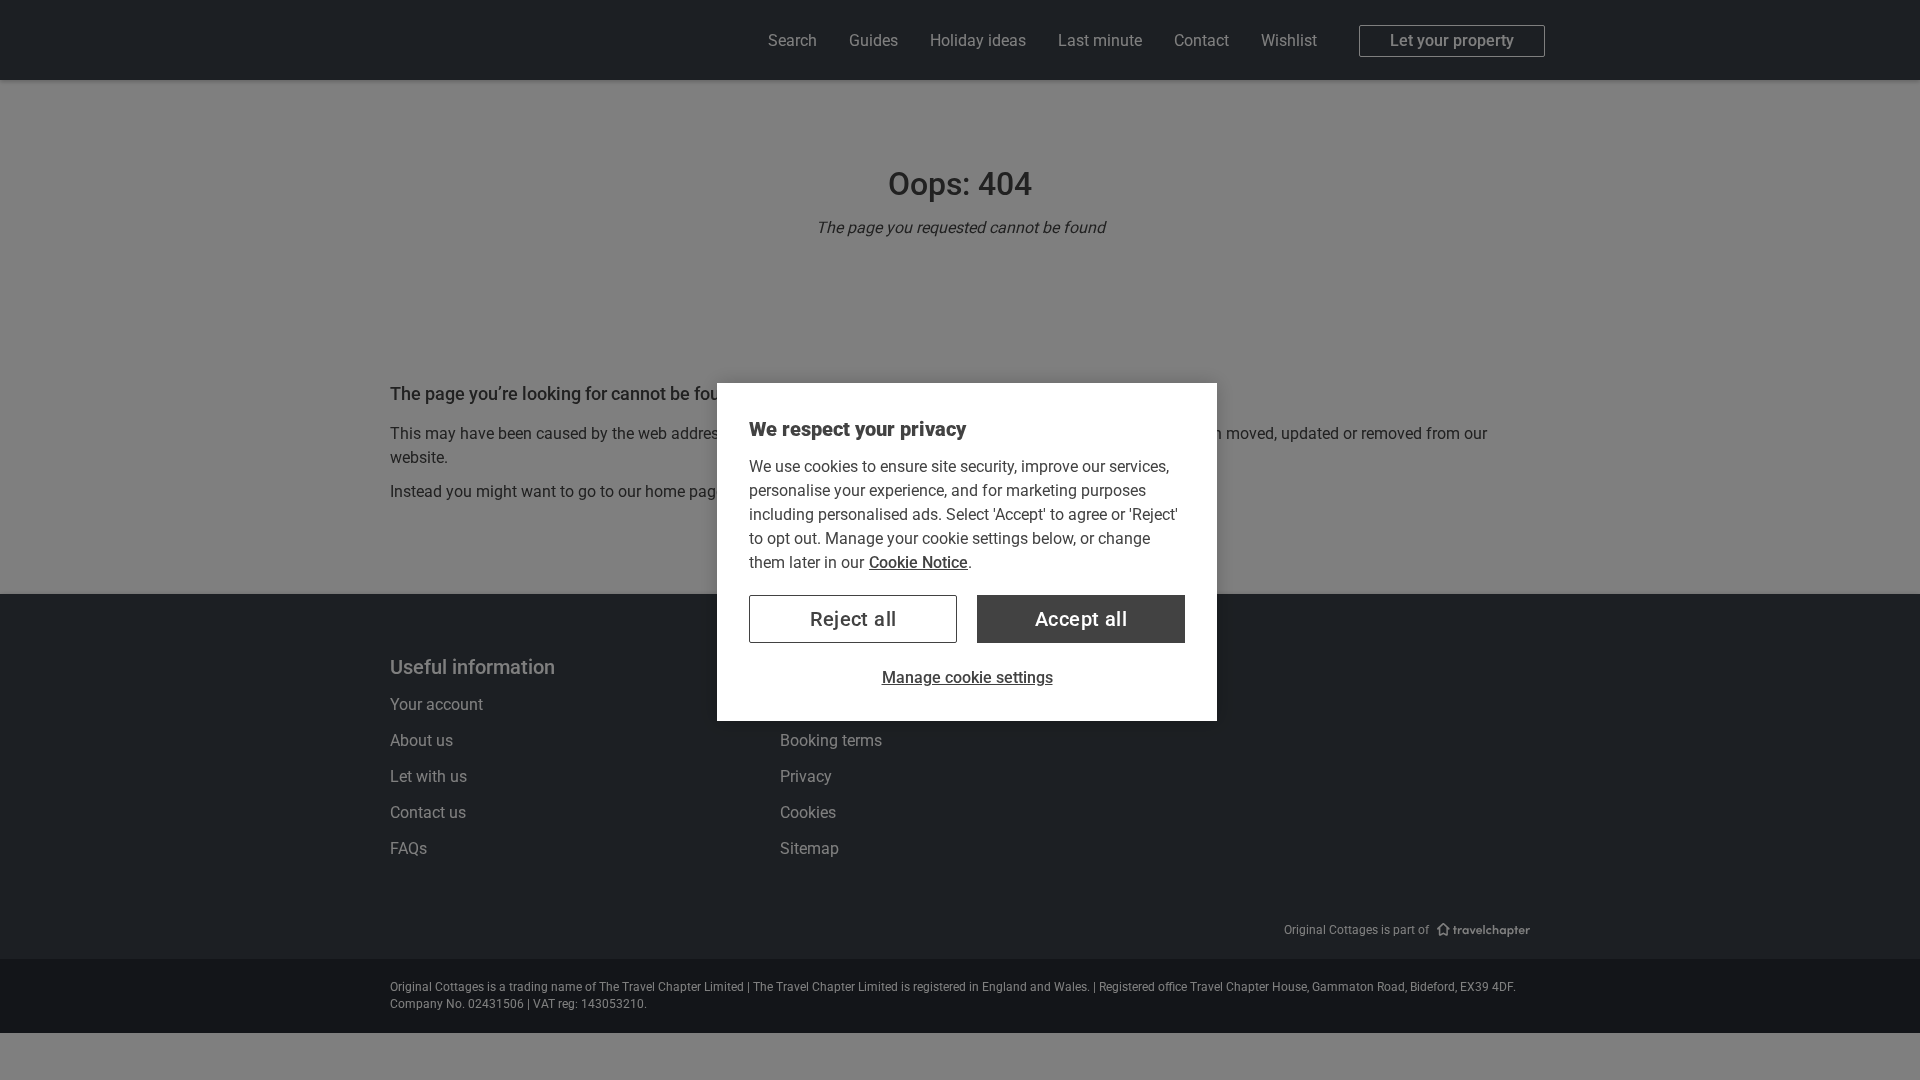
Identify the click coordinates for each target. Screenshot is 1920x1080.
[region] (967, 552)
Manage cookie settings (967, 677)
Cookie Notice (918, 562)
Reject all (853, 619)
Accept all (1081, 619)
